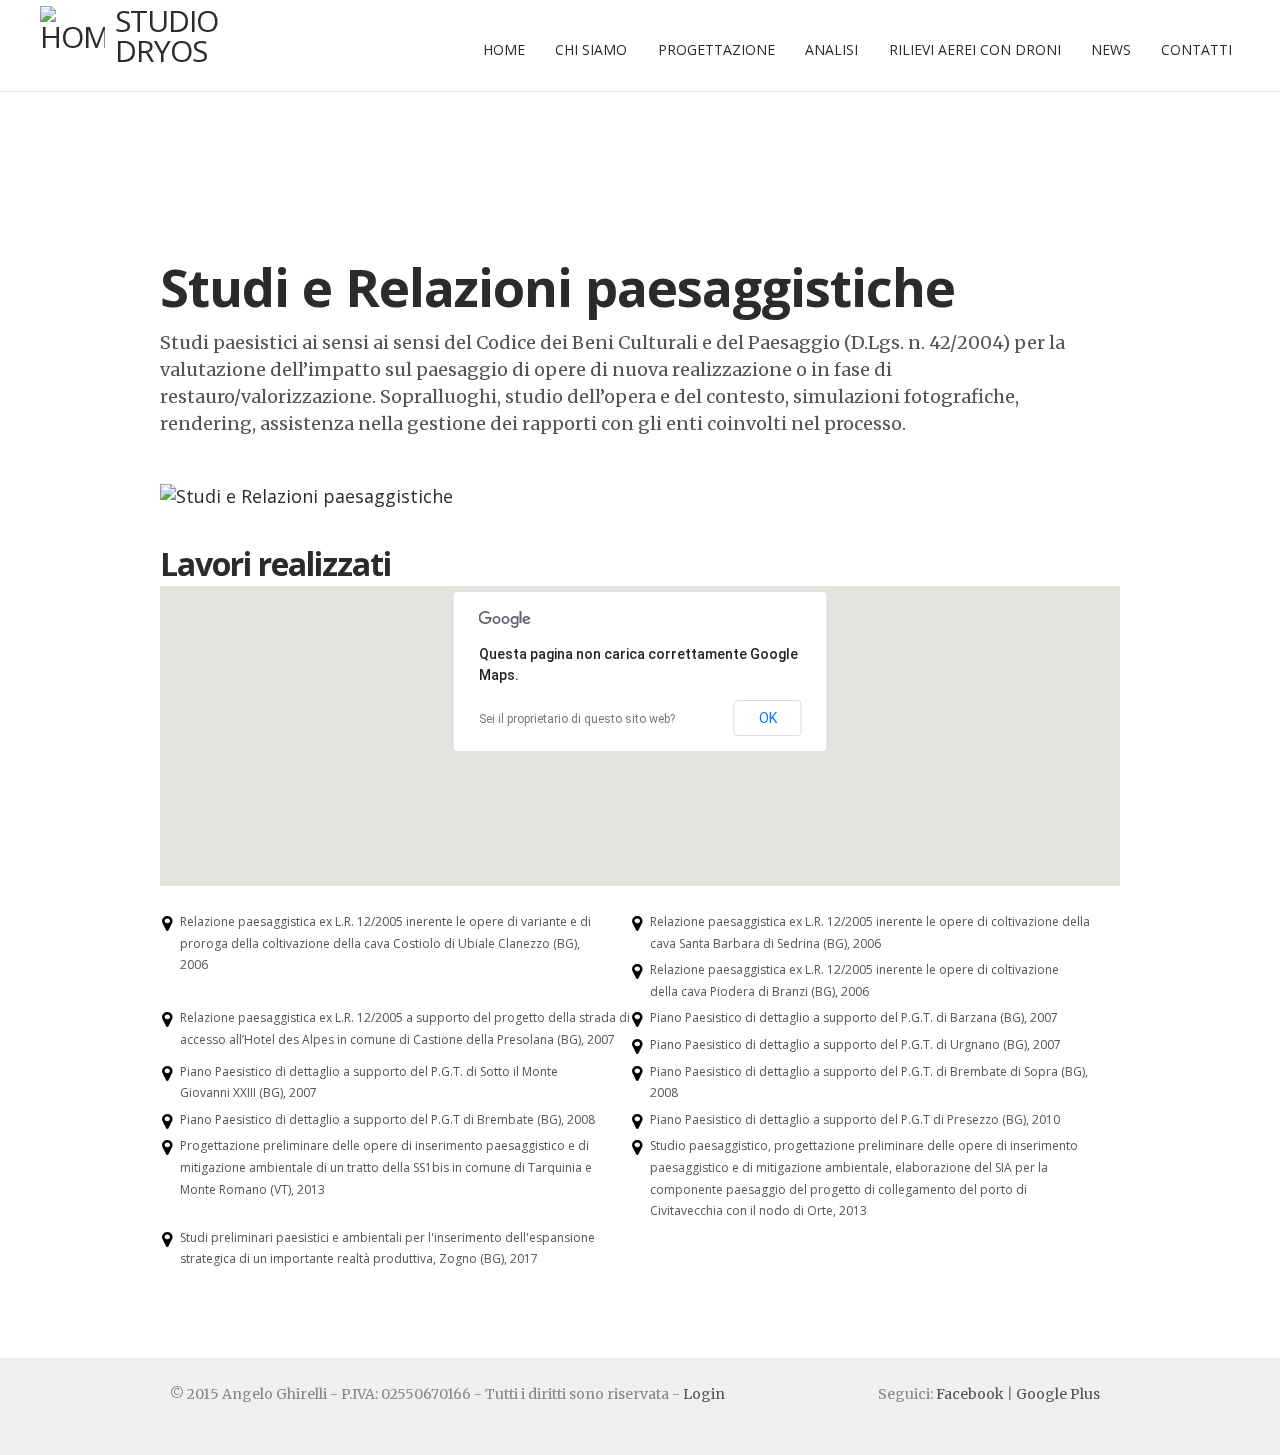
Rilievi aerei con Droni (975, 49)
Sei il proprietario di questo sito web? (577, 719)
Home (504, 49)
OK (768, 718)
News (1111, 49)
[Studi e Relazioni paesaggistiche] (306, 496)
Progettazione (716, 49)
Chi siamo (591, 49)
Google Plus (1058, 1394)
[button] (662, 779)
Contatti (1196, 49)
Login (704, 1394)
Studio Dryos (166, 35)
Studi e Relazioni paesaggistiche (557, 286)
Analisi (831, 49)
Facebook (970, 1394)
